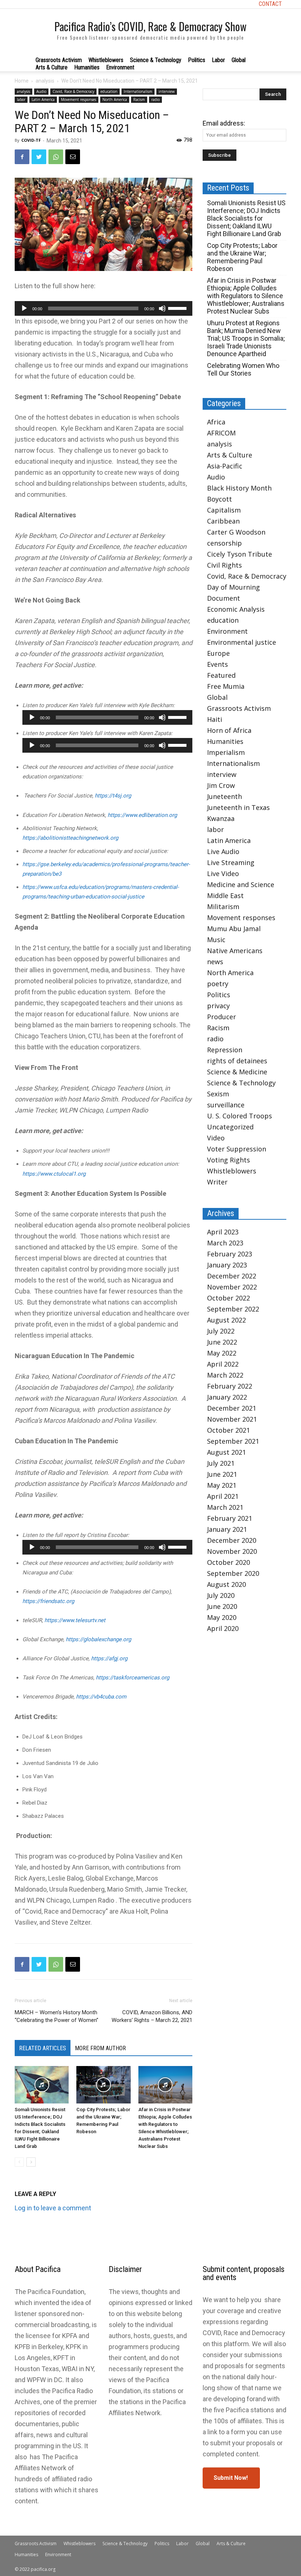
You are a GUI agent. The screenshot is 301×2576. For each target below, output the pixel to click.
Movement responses (79, 100)
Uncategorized (230, 1127)
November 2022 (232, 1287)
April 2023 (223, 1232)
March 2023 (225, 1243)
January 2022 (227, 1397)
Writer (217, 1182)
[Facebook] (22, 157)
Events (217, 664)
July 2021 (221, 1463)
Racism (139, 100)
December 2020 (232, 1540)
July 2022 (221, 1331)
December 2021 (232, 1408)
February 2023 (230, 1254)
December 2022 (232, 1276)
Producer (222, 1017)
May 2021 (222, 1485)
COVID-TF (31, 140)
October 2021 (229, 1430)
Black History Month (239, 488)
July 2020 (221, 1595)
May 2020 (222, 1617)
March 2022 (225, 1375)
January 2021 (227, 1529)
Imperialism (226, 752)
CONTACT (270, 4)
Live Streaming (231, 862)
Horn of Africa (229, 730)
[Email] (73, 157)
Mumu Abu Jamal (234, 929)
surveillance (226, 1105)
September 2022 (233, 1309)
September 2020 (233, 1573)
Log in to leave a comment (53, 2208)
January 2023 (227, 1265)
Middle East (225, 896)
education (109, 91)
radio (155, 100)
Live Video (223, 873)
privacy (218, 1006)
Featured (221, 675)
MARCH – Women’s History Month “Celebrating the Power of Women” (57, 2016)
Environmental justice (242, 642)
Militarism (223, 907)
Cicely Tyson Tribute (240, 554)
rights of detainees (237, 1061)
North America (115, 100)
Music (216, 940)
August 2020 (226, 1584)
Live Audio (223, 851)
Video (216, 1138)
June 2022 (222, 1342)
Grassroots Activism (59, 60)
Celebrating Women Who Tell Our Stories (243, 369)
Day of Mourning (233, 587)
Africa (216, 422)
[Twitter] (39, 157)
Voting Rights (229, 1160)
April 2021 (223, 1496)
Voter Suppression (237, 1149)
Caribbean (223, 521)
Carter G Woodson (236, 532)
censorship (224, 543)
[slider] (178, 308)
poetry (218, 984)
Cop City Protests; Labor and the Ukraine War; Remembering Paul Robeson (242, 257)
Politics (197, 60)
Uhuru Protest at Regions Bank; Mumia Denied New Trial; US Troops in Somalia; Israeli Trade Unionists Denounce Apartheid (246, 338)
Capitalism (224, 510)
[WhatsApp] (56, 157)
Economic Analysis (236, 609)
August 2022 (226, 1320)
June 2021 (222, 1474)
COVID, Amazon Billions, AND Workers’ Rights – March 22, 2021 (152, 2016)
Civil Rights (224, 565)
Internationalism (138, 91)
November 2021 (232, 1419)
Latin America (43, 100)
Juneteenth (224, 796)
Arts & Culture (52, 67)
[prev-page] (19, 2162)
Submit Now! (231, 2478)
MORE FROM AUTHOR (100, 2048)
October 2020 (229, 1562)
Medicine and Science (241, 884)
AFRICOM (221, 433)
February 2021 (230, 1518)
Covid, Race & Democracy (73, 91)
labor (21, 100)
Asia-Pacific (225, 466)
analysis (45, 81)
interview (167, 91)
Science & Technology (156, 60)
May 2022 (222, 1353)
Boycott (220, 499)
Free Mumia (226, 686)
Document (224, 598)
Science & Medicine (237, 1072)
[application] (104, 308)
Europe (218, 653)
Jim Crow (221, 785)
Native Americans (235, 951)
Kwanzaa (221, 818)
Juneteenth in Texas (238, 807)
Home (22, 81)
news (215, 962)
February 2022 (230, 1386)
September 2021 (233, 1441)
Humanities (87, 67)
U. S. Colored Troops (240, 1116)
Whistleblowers (106, 60)
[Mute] (162, 308)
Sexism (218, 1094)
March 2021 (225, 1507)
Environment (120, 67)
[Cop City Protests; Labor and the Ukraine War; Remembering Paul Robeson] (103, 2085)
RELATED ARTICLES (43, 2048)
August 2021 (226, 1452)
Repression (225, 1050)
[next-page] (31, 2162)
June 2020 (222, 1606)
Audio (41, 91)
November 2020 (232, 1551)
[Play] (24, 308)
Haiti (215, 719)
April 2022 (223, 1364)
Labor (218, 60)
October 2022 (229, 1298)
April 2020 (223, 1628)
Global (239, 60)
